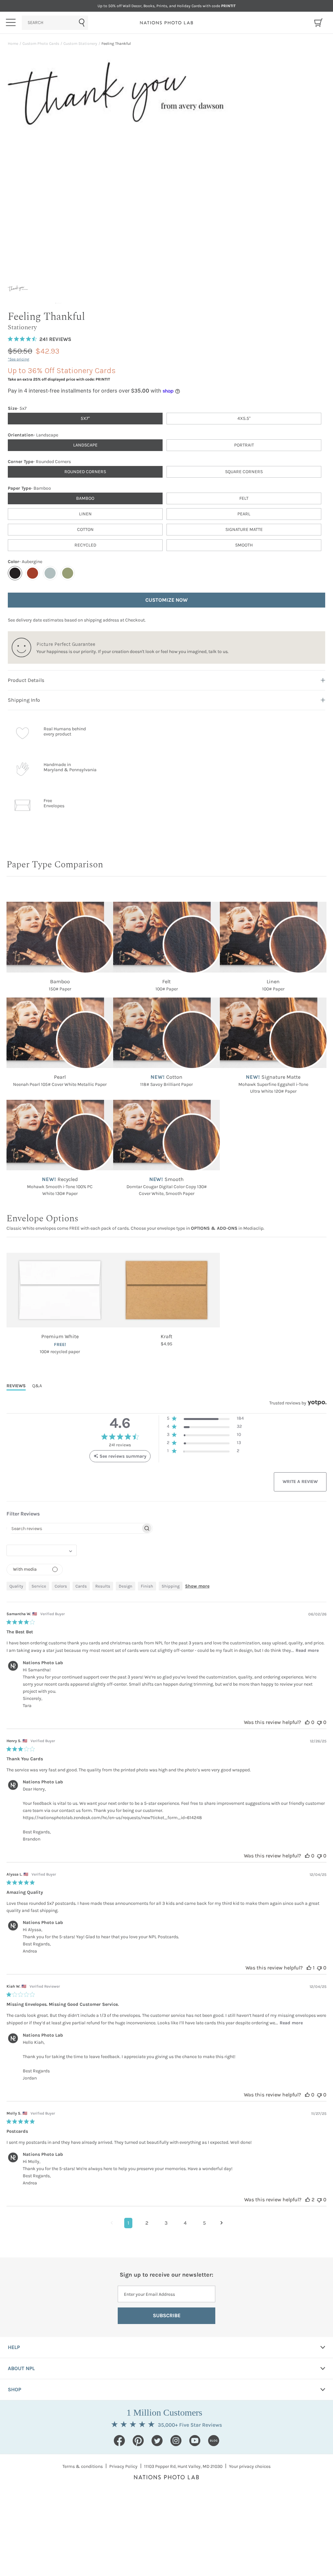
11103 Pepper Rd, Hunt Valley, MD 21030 (183, 2466)
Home (13, 44)
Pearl (244, 514)
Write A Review (300, 1482)
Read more (307, 1650)
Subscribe (167, 2315)
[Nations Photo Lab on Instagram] (176, 2441)
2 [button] (147, 2223)
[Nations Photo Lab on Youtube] (195, 2441)
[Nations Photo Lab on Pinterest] (138, 2441)
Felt (244, 498)
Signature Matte (244, 529)
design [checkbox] (126, 1586)
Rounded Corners (85, 472)
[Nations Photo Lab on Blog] (214, 2441)
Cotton (85, 529)
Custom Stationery (80, 44)
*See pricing (19, 359)
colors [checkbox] (61, 1586)
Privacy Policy (123, 2466)
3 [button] (166, 2223)
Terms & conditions (83, 2466)
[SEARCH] (55, 23)
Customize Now (166, 600)
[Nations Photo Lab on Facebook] (119, 2441)
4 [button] (185, 2223)
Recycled (85, 545)
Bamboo (85, 498)
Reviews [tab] (16, 1386)
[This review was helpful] (307, 1722)
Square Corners (244, 472)
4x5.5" (244, 418)
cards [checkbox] (81, 1586)
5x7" (85, 418)
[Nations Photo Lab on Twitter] (157, 2441)
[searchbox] (74, 1528)
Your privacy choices (250, 2466)
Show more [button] (197, 1586)
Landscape (85, 445)
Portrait (244, 445)
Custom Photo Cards (41, 44)
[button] (205, 1420)
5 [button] (204, 2223)
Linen (85, 514)
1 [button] (128, 2223)
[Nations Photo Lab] (167, 23)
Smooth (244, 545)
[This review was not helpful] (319, 1722)
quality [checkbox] (16, 1586)
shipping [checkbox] (171, 1586)
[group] (24, 295)
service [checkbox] (39, 1586)
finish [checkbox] (147, 1586)
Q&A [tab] (37, 1386)
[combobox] (55, 23)
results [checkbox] (103, 1586)
